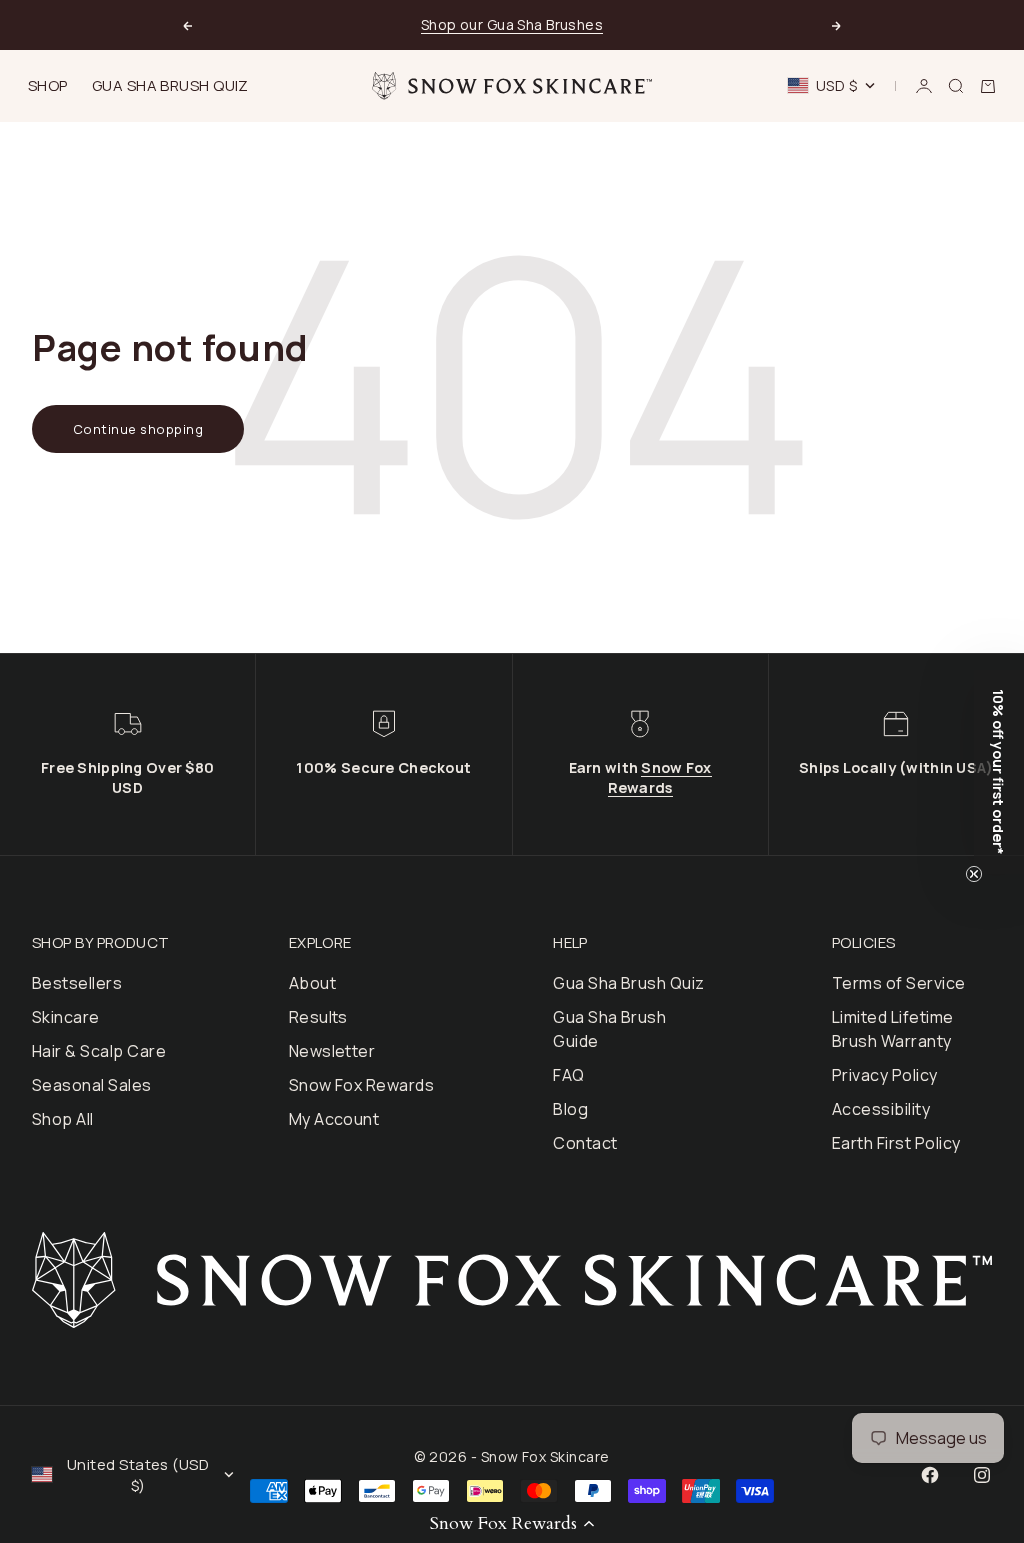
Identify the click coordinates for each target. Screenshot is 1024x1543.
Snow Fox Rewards (660, 777)
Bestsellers (77, 983)
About (312, 983)
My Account (334, 1119)
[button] (512, 1523)
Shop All (63, 1119)
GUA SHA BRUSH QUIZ (170, 85)
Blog (570, 1109)
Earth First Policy (896, 1143)
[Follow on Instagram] (982, 1475)
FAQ (568, 1075)
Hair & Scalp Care (99, 1051)
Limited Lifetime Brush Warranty (893, 1029)
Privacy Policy (885, 1075)
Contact (585, 1143)
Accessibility (881, 1109)
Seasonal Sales (92, 1085)
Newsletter (332, 1051)
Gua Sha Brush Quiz (629, 983)
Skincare (66, 1017)
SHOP (48, 85)
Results (318, 1017)
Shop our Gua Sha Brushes (512, 24)
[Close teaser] (974, 874)
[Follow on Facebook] (930, 1475)
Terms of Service (899, 983)
